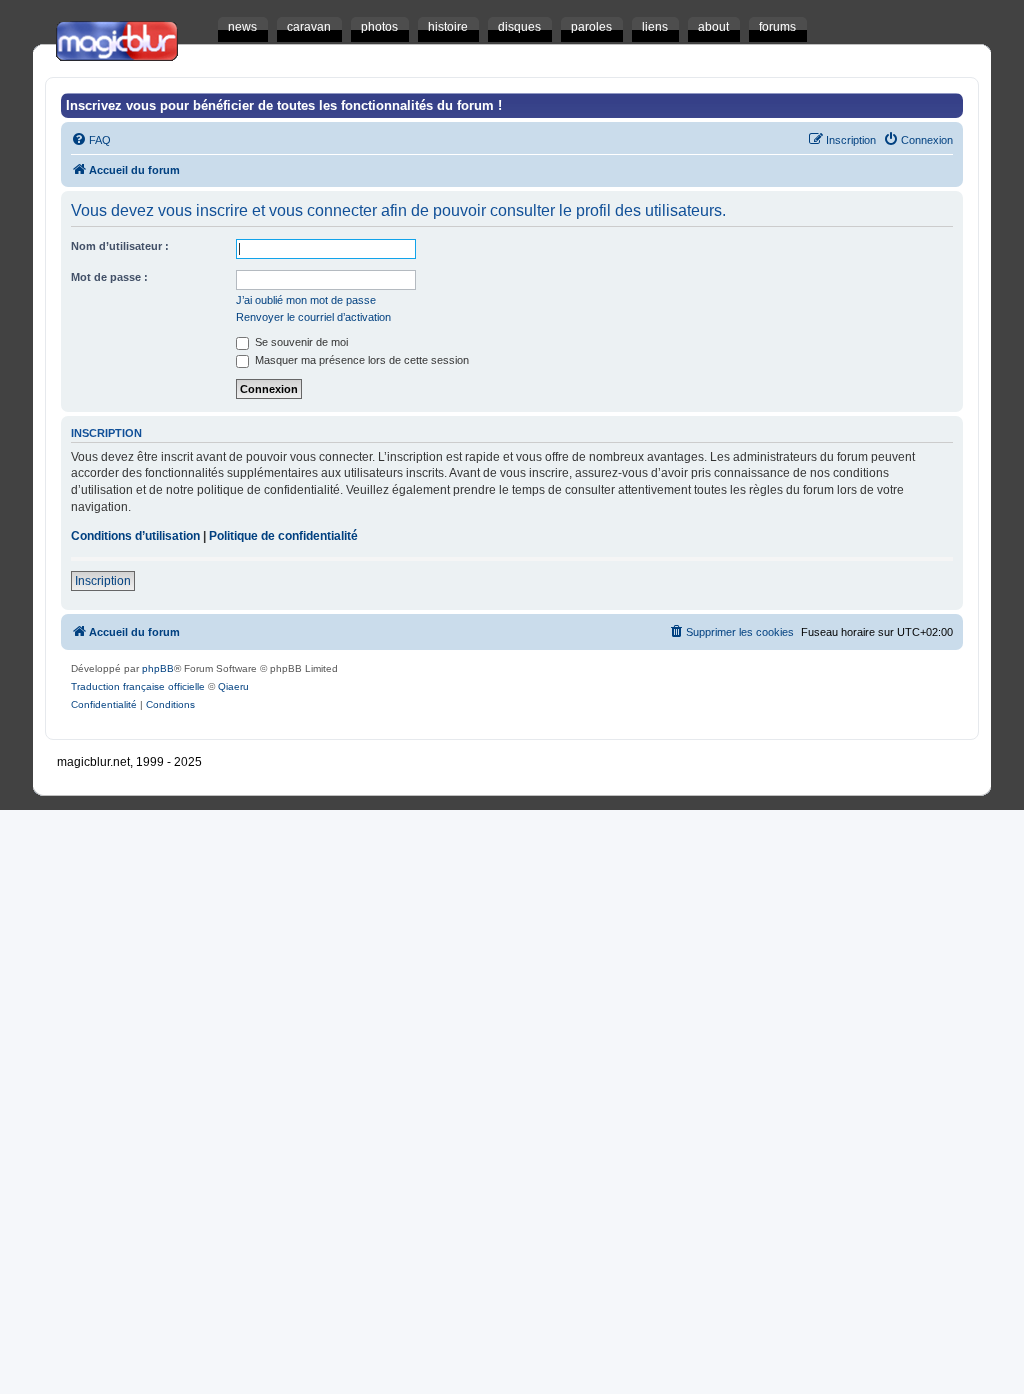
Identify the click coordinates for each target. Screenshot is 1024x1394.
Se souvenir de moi (300, 342)
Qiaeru (233, 686)
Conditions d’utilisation (135, 536)
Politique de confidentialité (283, 536)
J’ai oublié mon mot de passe (306, 300)
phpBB (158, 668)
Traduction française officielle (138, 686)
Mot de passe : (109, 277)
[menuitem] (91, 140)
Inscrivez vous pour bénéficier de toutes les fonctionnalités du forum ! (284, 105)
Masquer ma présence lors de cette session (360, 360)
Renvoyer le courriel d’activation (313, 317)
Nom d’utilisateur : (120, 246)
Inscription (103, 581)
